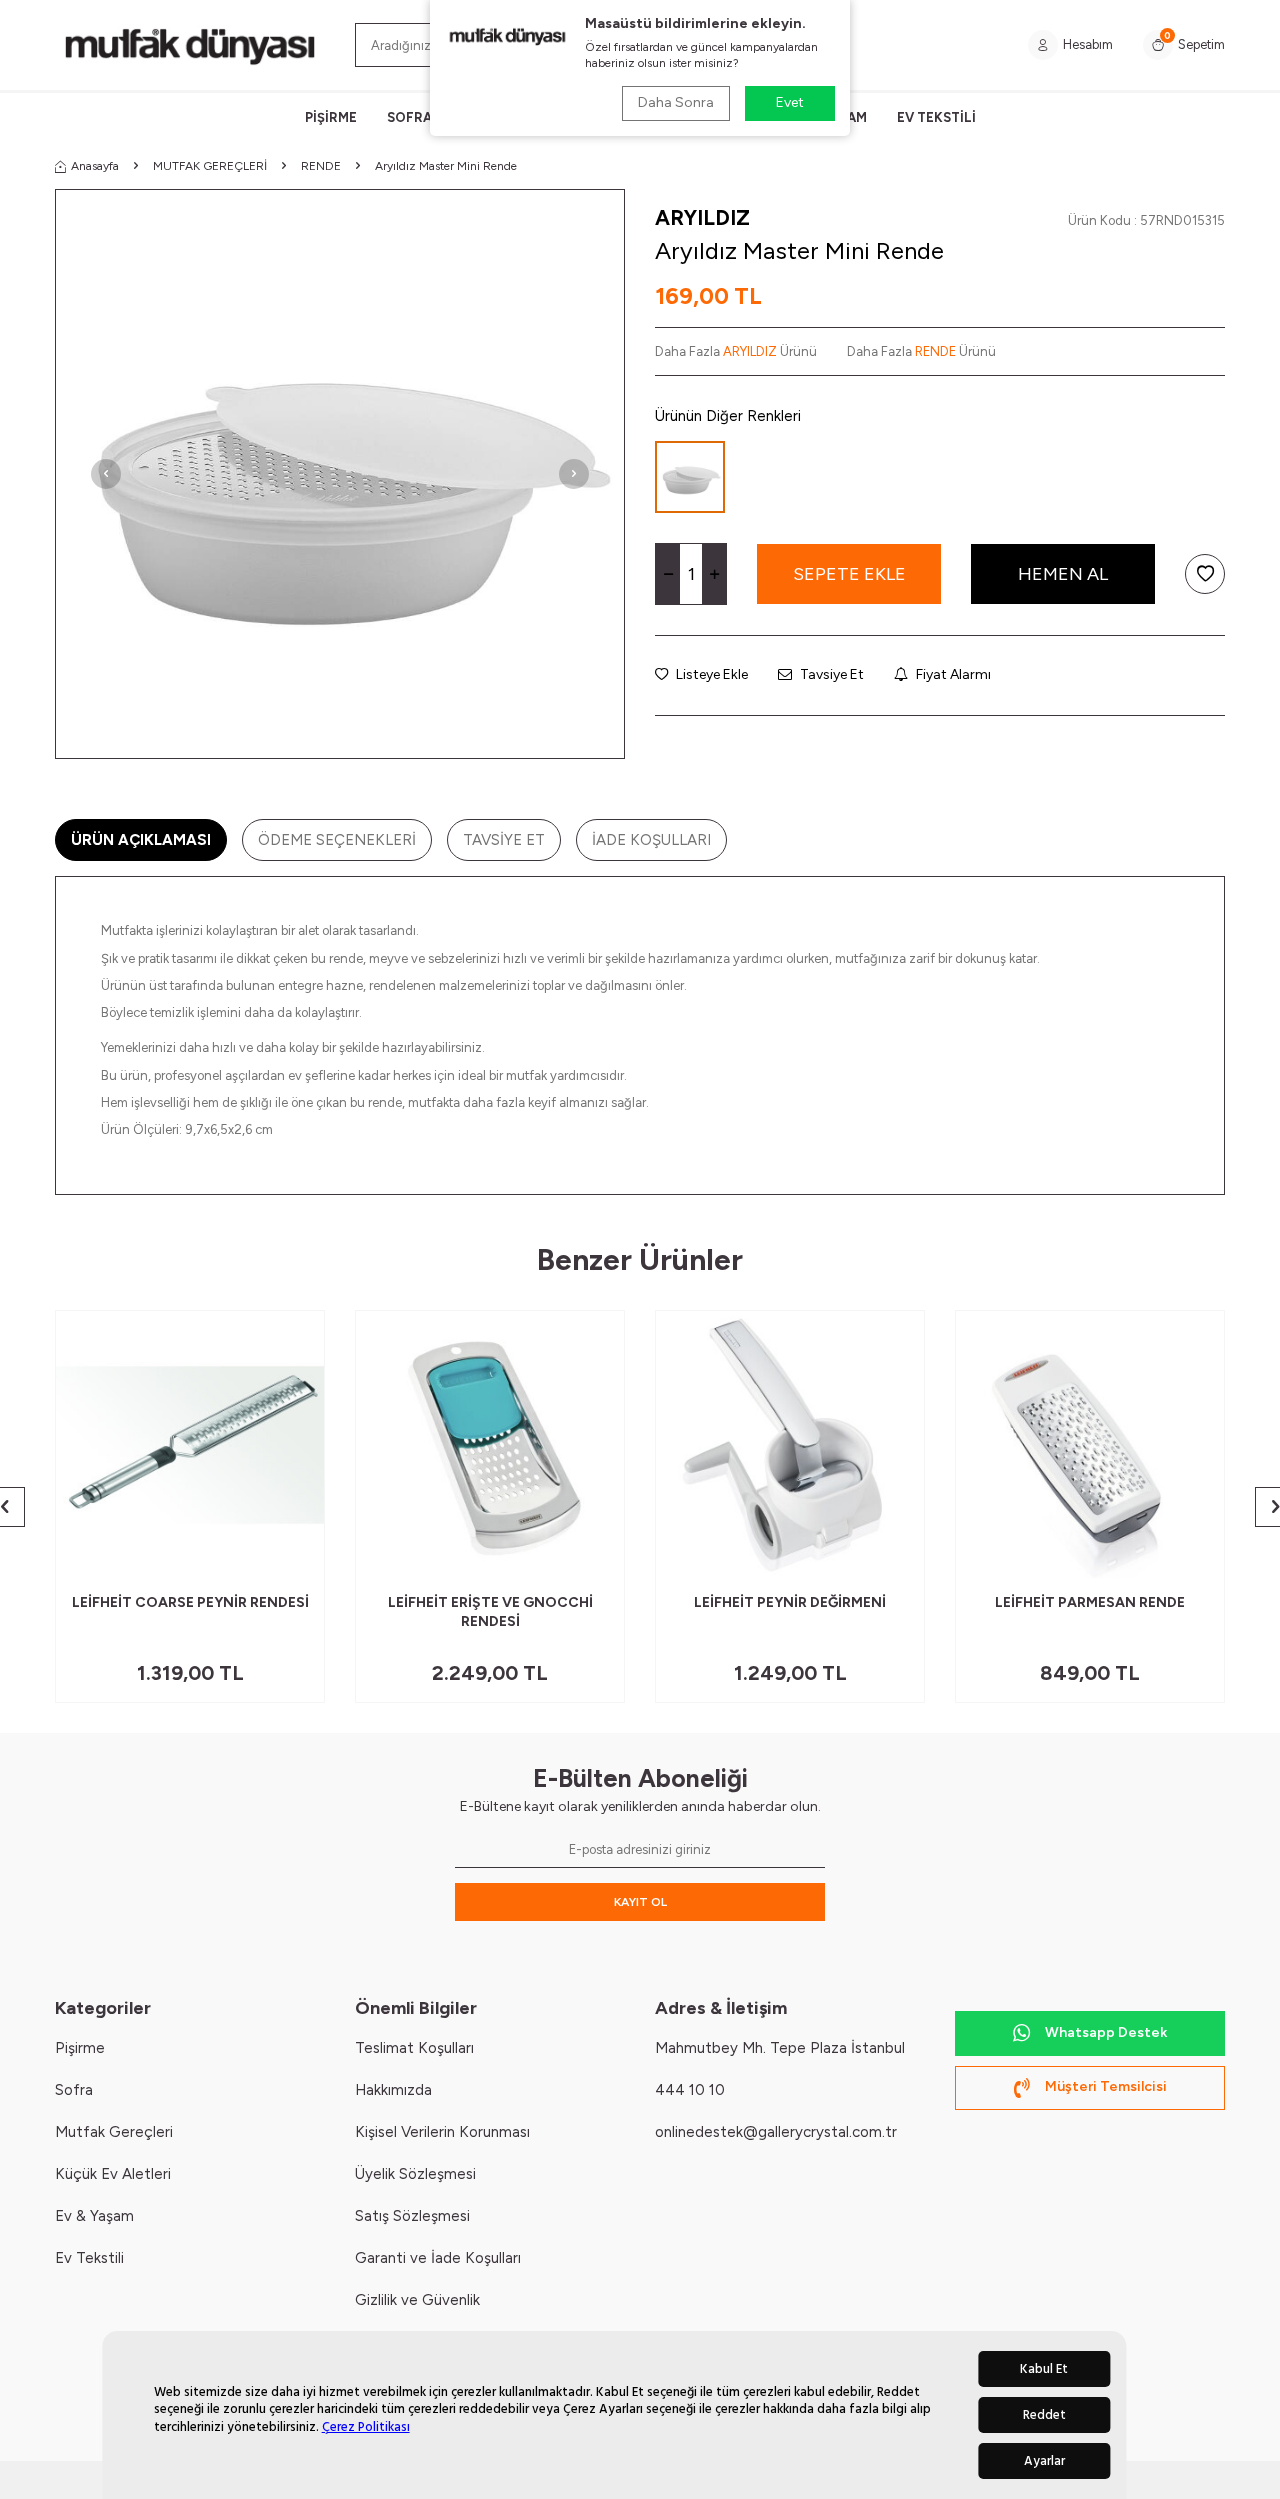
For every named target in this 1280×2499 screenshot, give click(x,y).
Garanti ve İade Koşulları (438, 2258)
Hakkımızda (393, 2090)
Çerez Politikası (366, 2427)
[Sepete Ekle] (294, 1556)
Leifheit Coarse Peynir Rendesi (190, 1602)
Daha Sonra (676, 102)
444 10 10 (690, 2090)
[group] (340, 474)
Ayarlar (1044, 2461)
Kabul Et (1044, 2369)
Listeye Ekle (710, 674)
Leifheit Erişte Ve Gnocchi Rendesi (490, 1612)
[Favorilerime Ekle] (260, 1556)
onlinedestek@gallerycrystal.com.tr (776, 2132)
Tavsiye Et (830, 674)
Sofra (74, 2090)
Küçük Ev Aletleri (113, 2174)
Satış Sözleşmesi (412, 2216)
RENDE (321, 166)
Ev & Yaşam (94, 2216)
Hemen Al (1063, 574)
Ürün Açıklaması (141, 840)
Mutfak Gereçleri (114, 2132)
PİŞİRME (331, 117)
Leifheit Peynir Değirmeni (790, 1602)
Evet (790, 102)
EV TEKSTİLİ (936, 117)
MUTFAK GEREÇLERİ (210, 166)
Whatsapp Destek (1106, 2032)
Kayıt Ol (640, 1902)
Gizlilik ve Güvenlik (417, 2300)
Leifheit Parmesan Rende (1090, 1602)
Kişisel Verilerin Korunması (442, 2132)
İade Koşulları (651, 840)
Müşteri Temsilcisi (1106, 2086)
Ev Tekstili (89, 2258)
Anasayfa (95, 166)
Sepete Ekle (849, 574)
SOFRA (409, 117)
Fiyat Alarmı (952, 674)
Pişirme (80, 2048)
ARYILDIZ (702, 217)
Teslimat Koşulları (414, 2048)
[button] (106, 474)
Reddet (1044, 2415)
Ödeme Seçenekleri (337, 840)
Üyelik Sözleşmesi (415, 2174)
